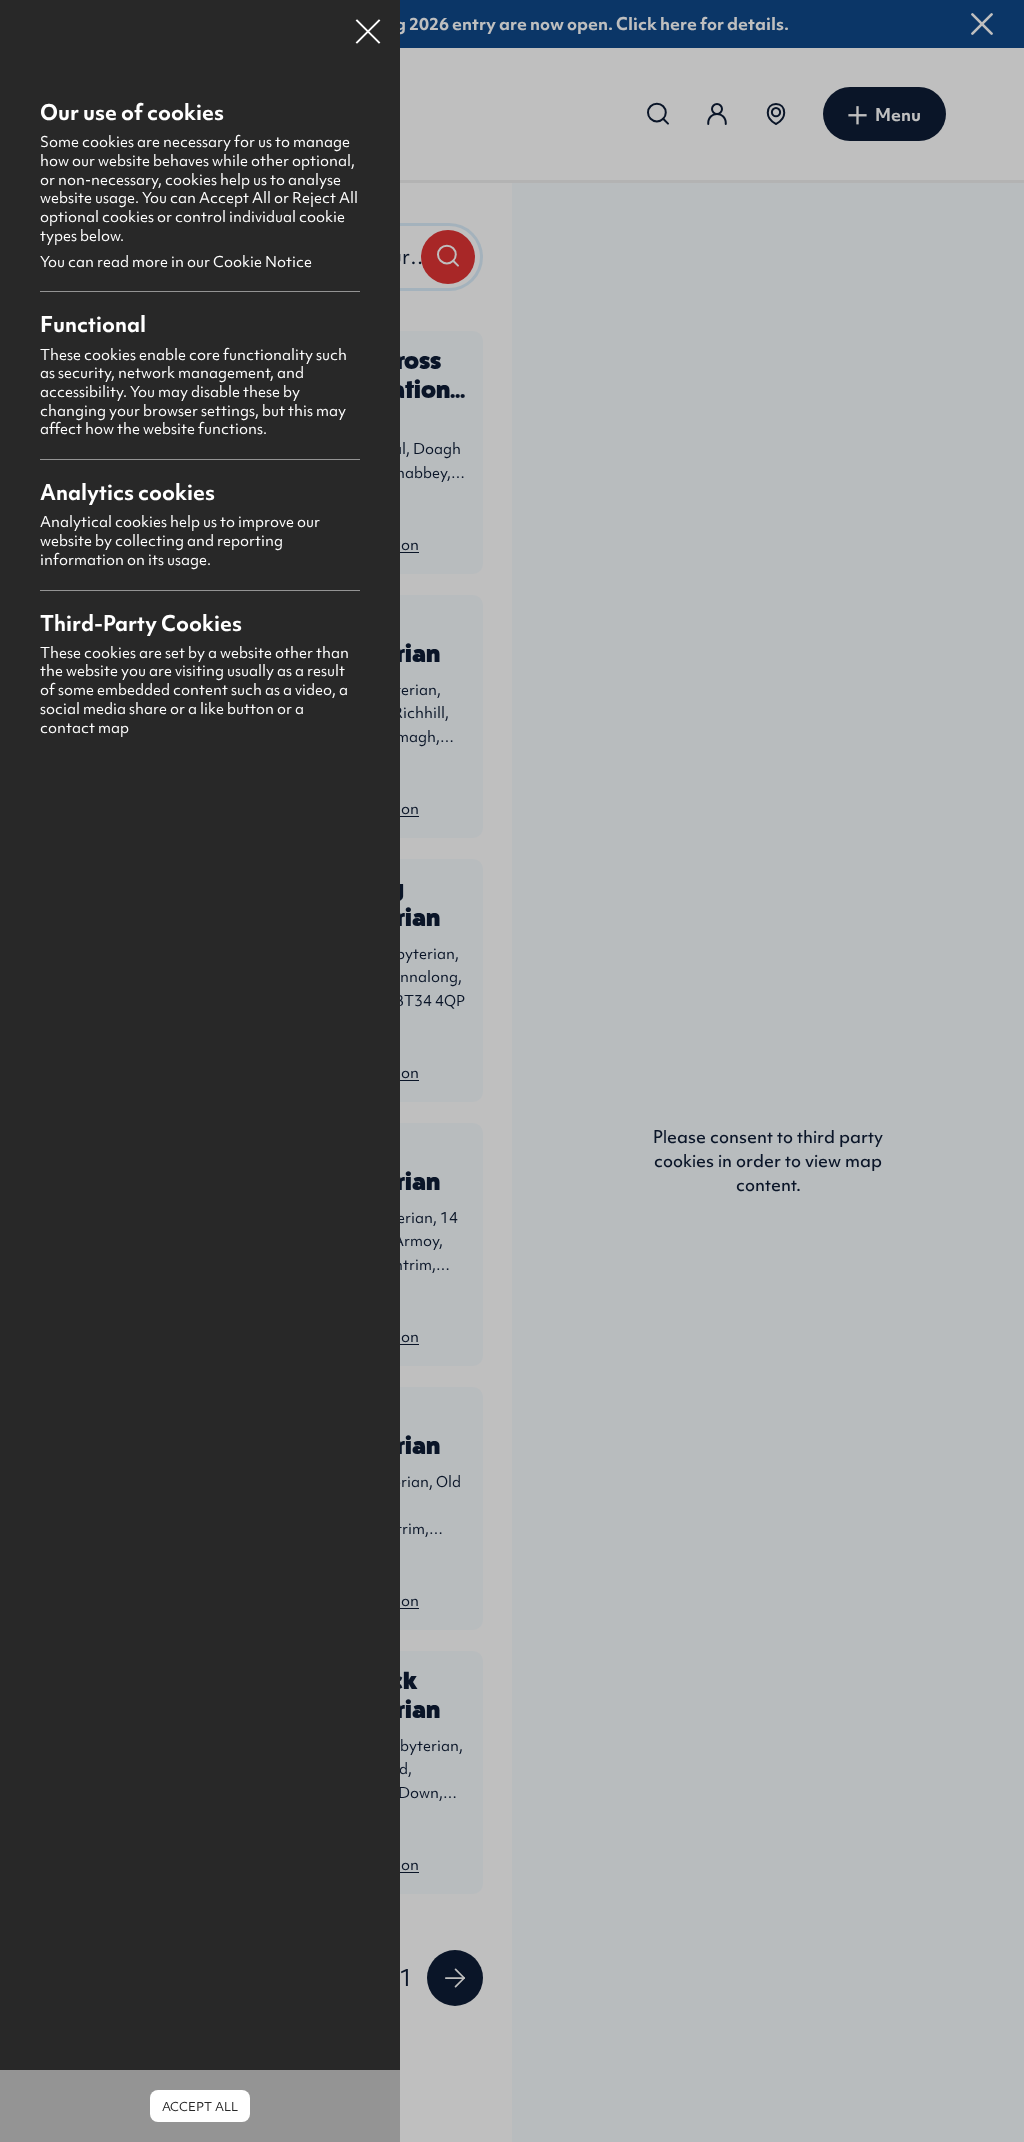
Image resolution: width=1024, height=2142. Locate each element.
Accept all (200, 2106)
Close (368, 24)
